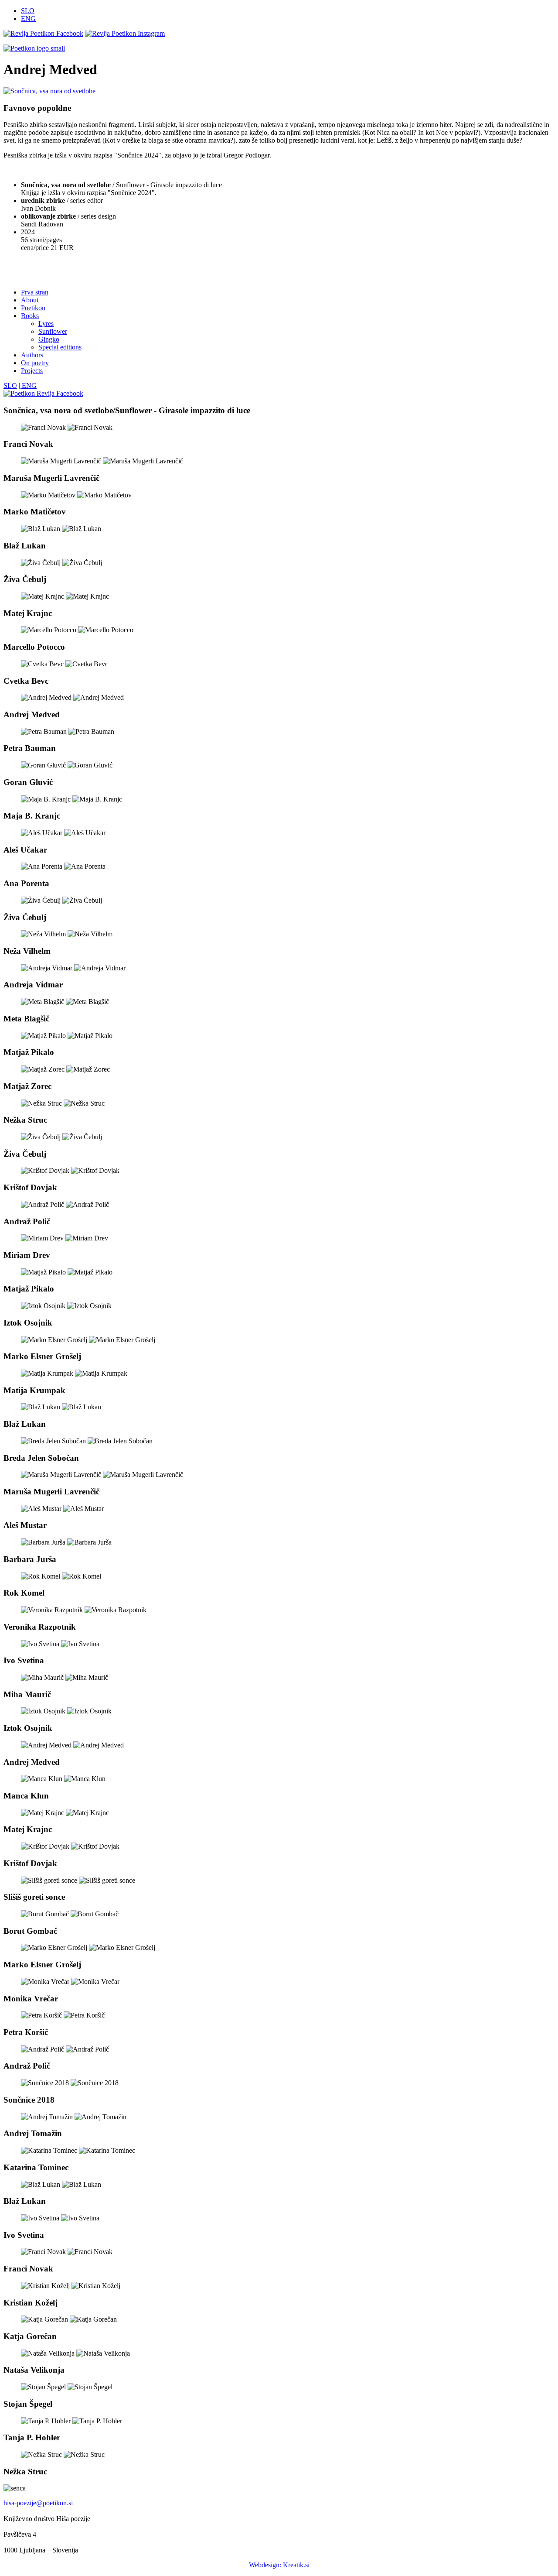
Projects (32, 371)
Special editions (60, 347)
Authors (32, 355)
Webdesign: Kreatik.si (279, 2565)
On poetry (35, 363)
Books (30, 316)
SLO (28, 11)
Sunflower (53, 331)
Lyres (46, 324)
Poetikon (33, 308)
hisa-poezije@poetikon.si (38, 2503)
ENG (28, 19)
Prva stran (35, 292)
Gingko (49, 339)
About (30, 300)
